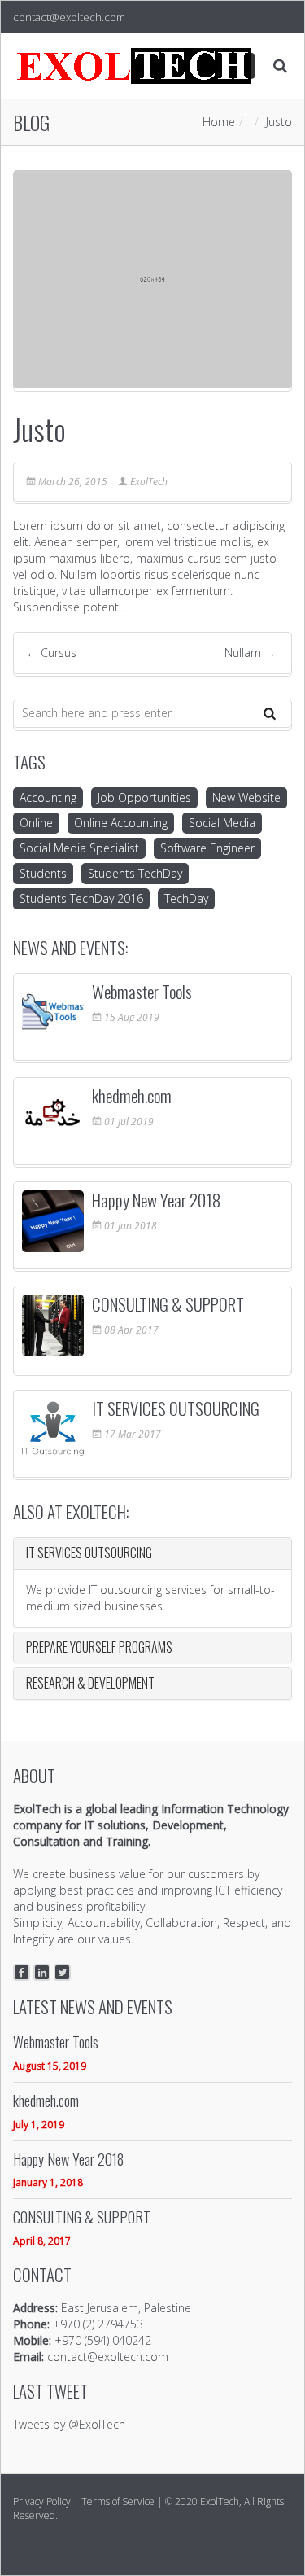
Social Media (222, 823)
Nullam (250, 653)
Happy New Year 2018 (156, 1200)
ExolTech (149, 482)
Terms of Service (118, 2502)
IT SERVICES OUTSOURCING (176, 1408)
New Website (246, 797)
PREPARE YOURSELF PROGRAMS (99, 1647)
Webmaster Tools (142, 991)
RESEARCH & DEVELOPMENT (90, 1683)
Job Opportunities (144, 797)
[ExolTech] (135, 66)
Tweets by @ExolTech (69, 2424)
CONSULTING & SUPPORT (168, 1304)
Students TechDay (135, 873)
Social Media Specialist (79, 848)
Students (43, 873)
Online (36, 823)
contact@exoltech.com (69, 17)
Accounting (48, 797)
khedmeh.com (132, 1095)
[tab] (152, 1553)
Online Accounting (121, 823)
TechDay (186, 898)
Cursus (51, 653)
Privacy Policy (42, 2502)
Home (219, 122)
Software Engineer (207, 848)
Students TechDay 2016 (81, 898)
